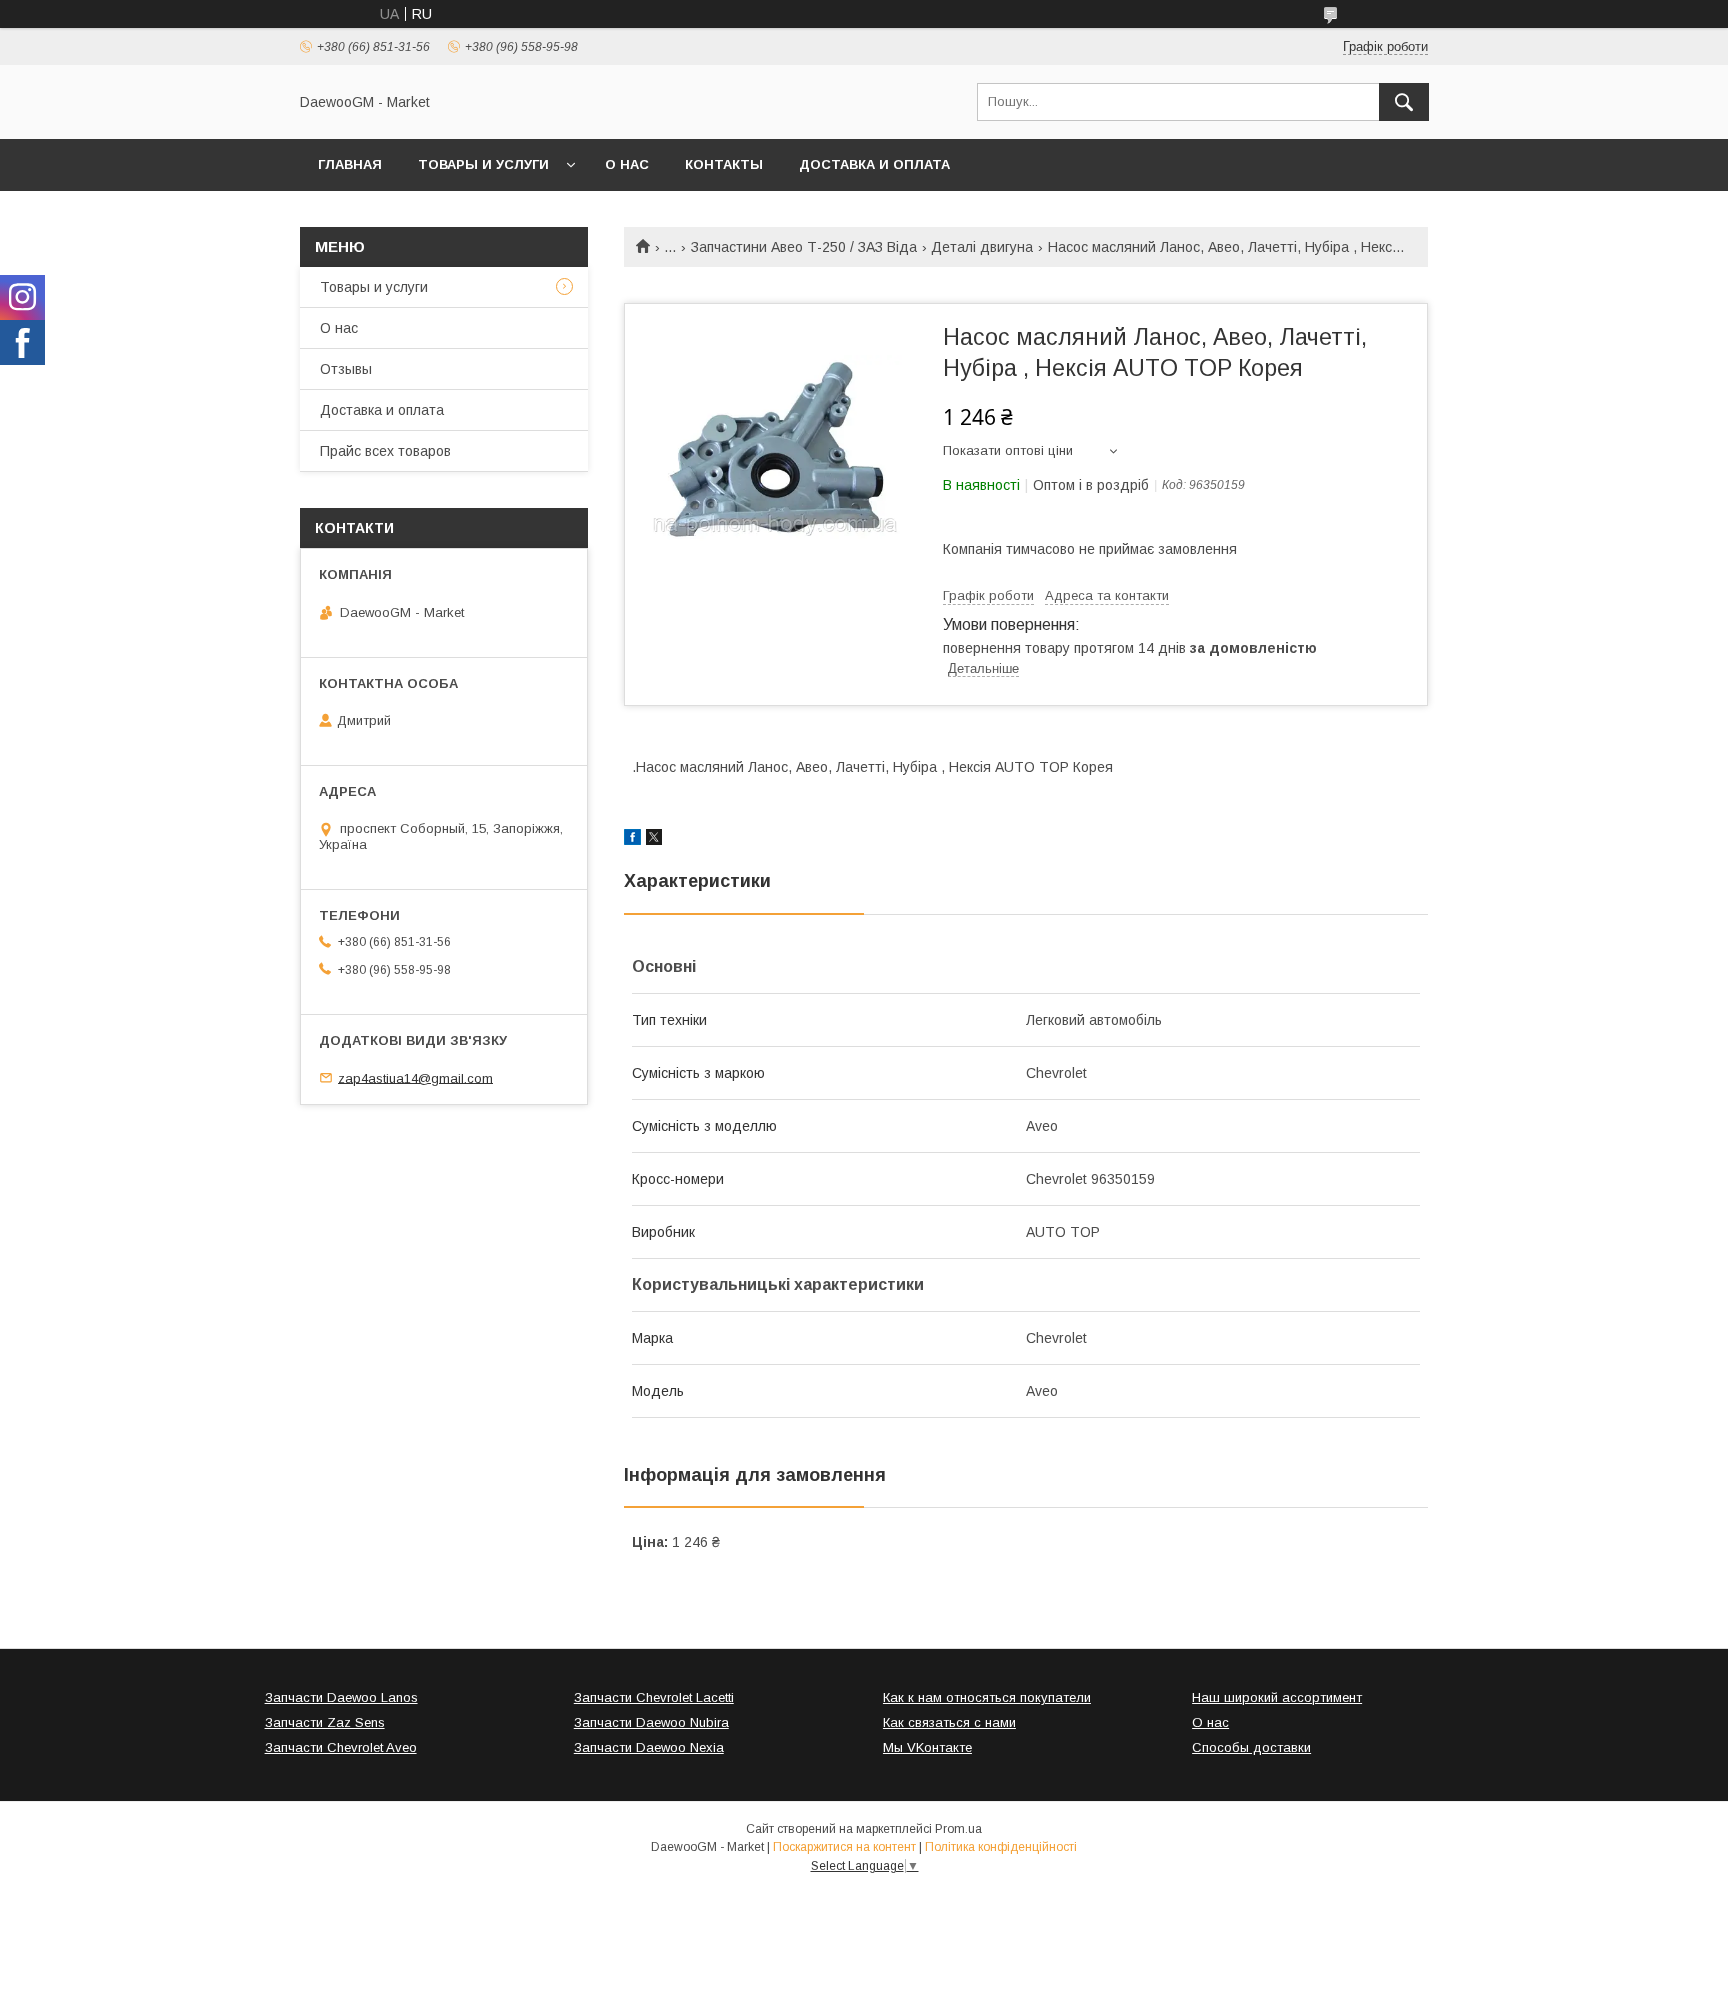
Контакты (724, 164)
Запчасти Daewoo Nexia (649, 1747)
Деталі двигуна (982, 247)
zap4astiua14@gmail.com (415, 1077)
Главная (350, 164)
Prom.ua (958, 1829)
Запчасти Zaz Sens (325, 1722)
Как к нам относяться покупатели (987, 1697)
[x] (654, 840)
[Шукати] (1404, 102)
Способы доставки (1251, 1747)
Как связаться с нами (949, 1722)
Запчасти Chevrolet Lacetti (654, 1697)
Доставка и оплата (874, 164)
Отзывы (346, 369)
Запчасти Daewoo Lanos (341, 1697)
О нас (627, 164)
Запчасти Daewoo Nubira (651, 1722)
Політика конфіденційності (1001, 1847)
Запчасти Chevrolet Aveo (341, 1747)
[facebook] (632, 840)
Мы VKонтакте (927, 1747)
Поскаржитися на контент (844, 1847)
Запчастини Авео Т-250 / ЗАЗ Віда (804, 247)
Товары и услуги (483, 164)
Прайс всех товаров (385, 451)
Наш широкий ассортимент (1277, 1697)
